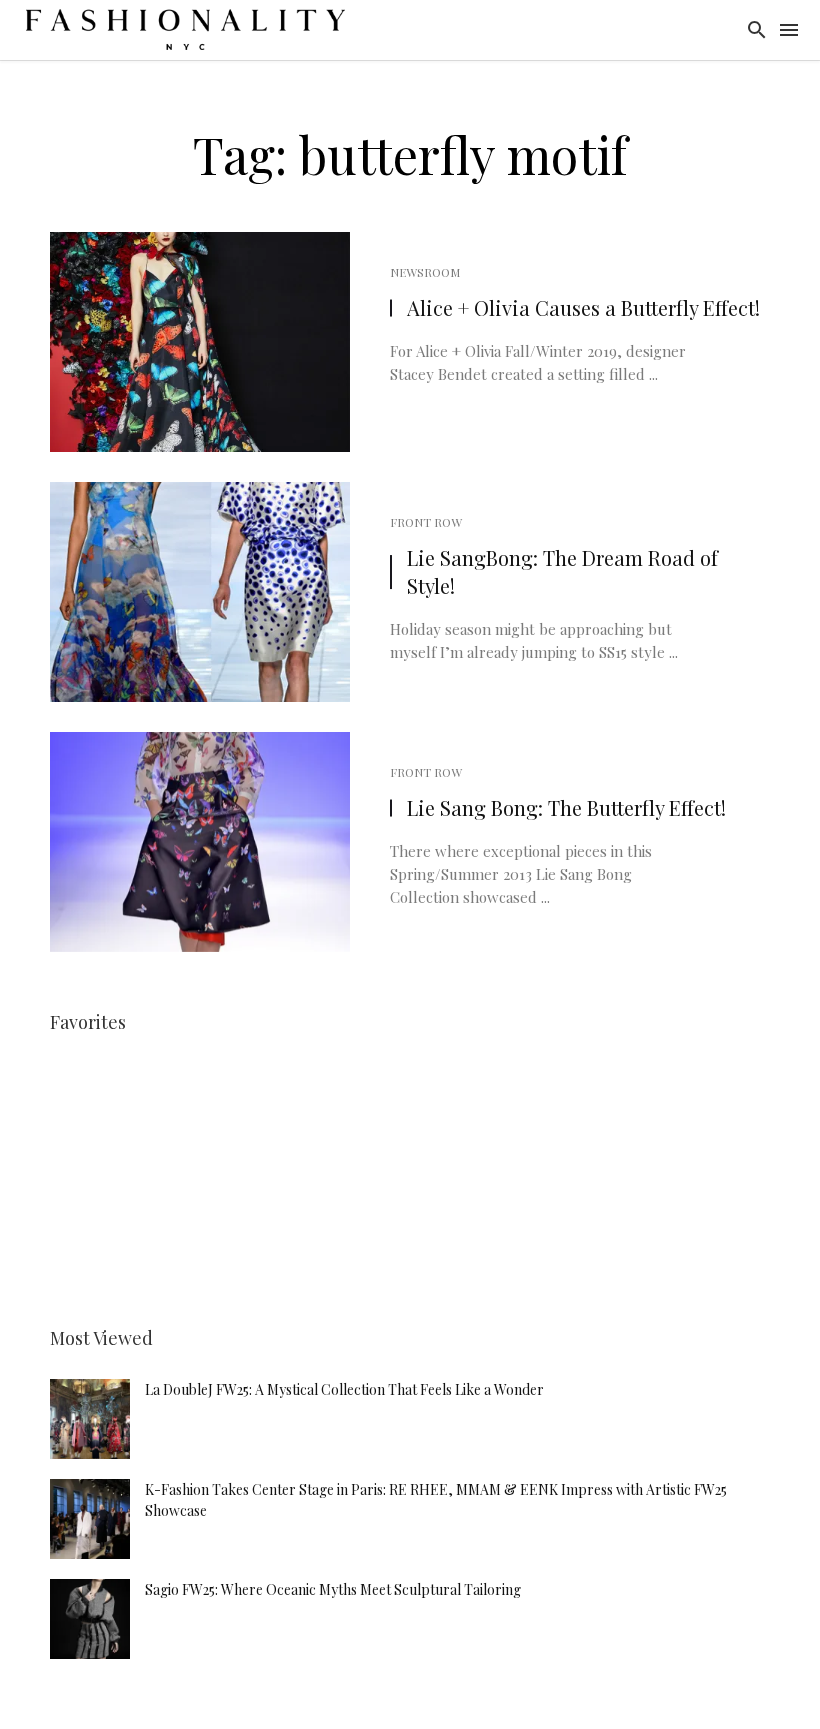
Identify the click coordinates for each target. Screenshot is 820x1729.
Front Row (426, 522)
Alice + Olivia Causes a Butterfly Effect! (583, 307)
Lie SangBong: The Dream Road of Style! (562, 571)
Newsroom (425, 272)
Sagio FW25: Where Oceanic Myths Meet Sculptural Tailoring (333, 1589)
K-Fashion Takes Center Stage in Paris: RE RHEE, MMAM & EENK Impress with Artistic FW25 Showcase (436, 1500)
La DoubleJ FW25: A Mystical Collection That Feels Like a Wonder (344, 1389)
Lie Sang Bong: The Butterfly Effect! (566, 807)
